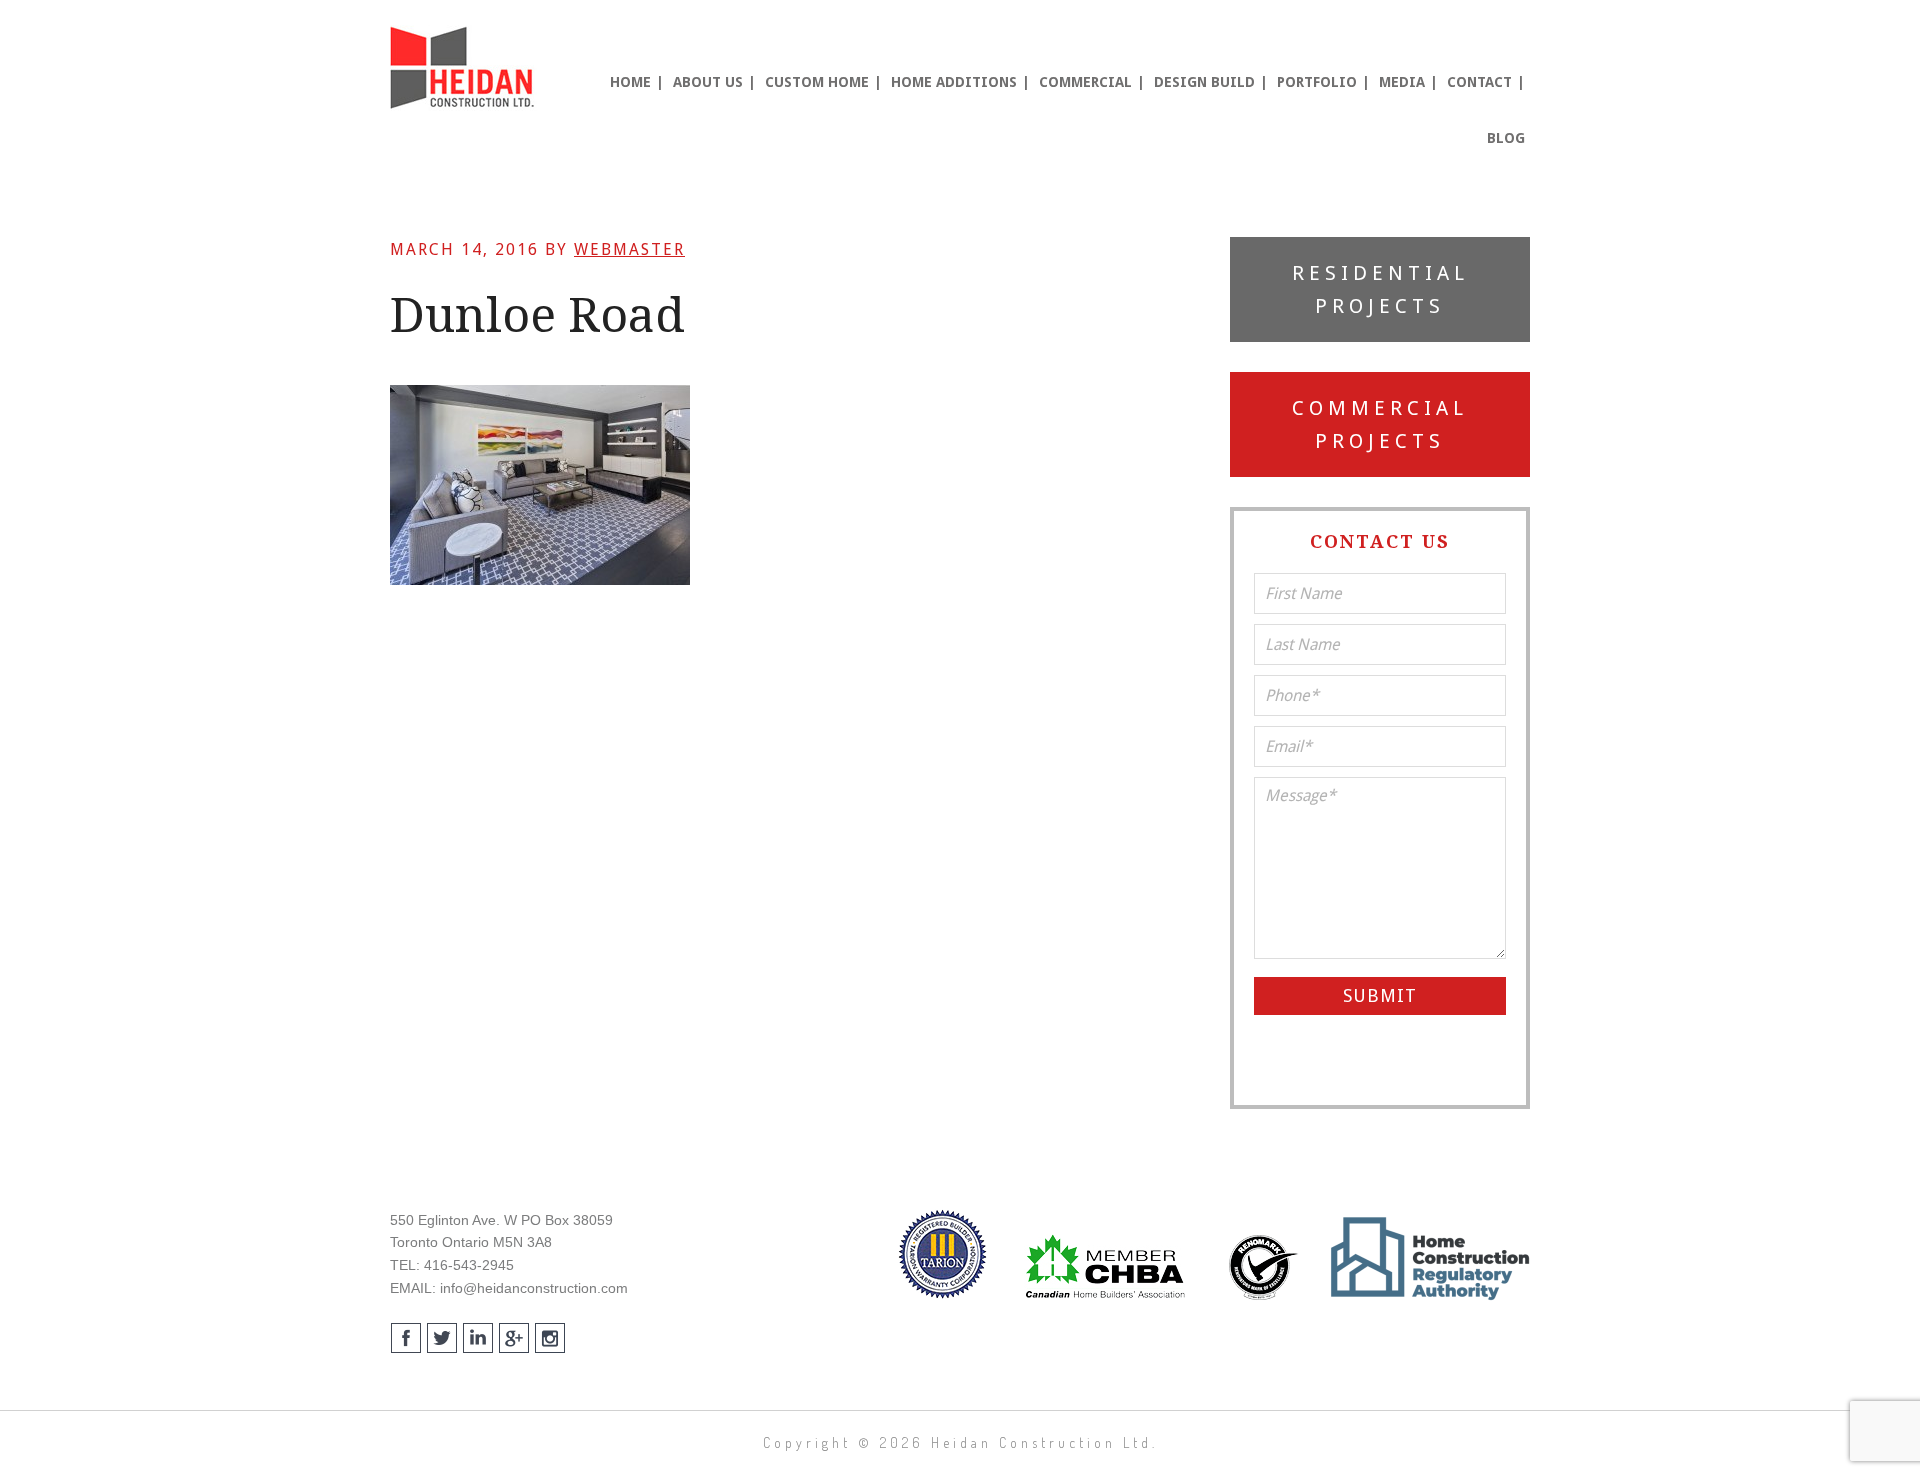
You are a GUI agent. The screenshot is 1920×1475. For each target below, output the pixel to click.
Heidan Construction (465, 68)
